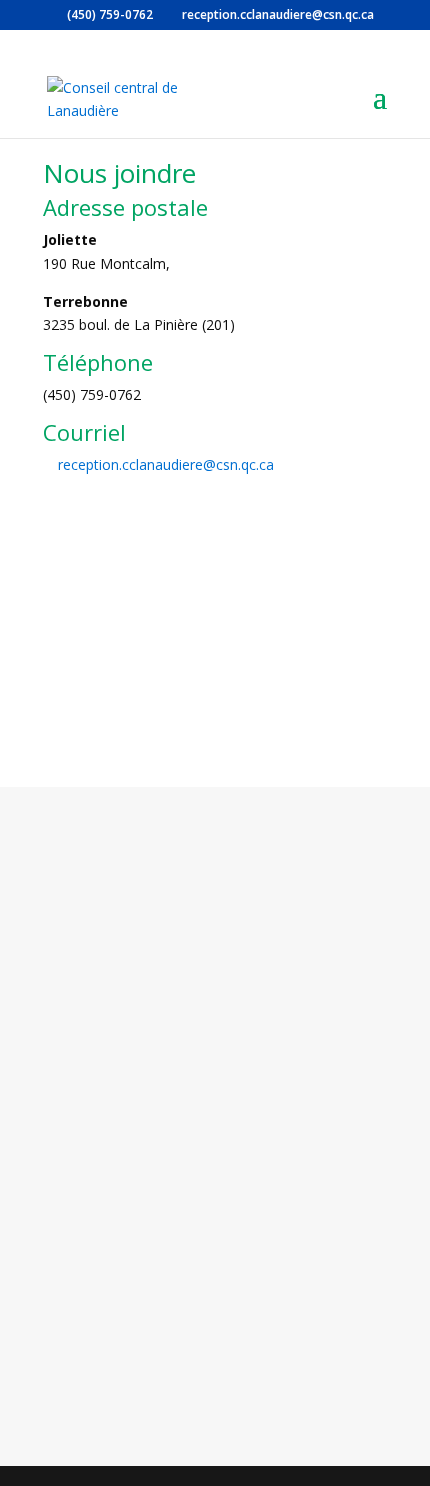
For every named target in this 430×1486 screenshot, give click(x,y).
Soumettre (300, 1359)
